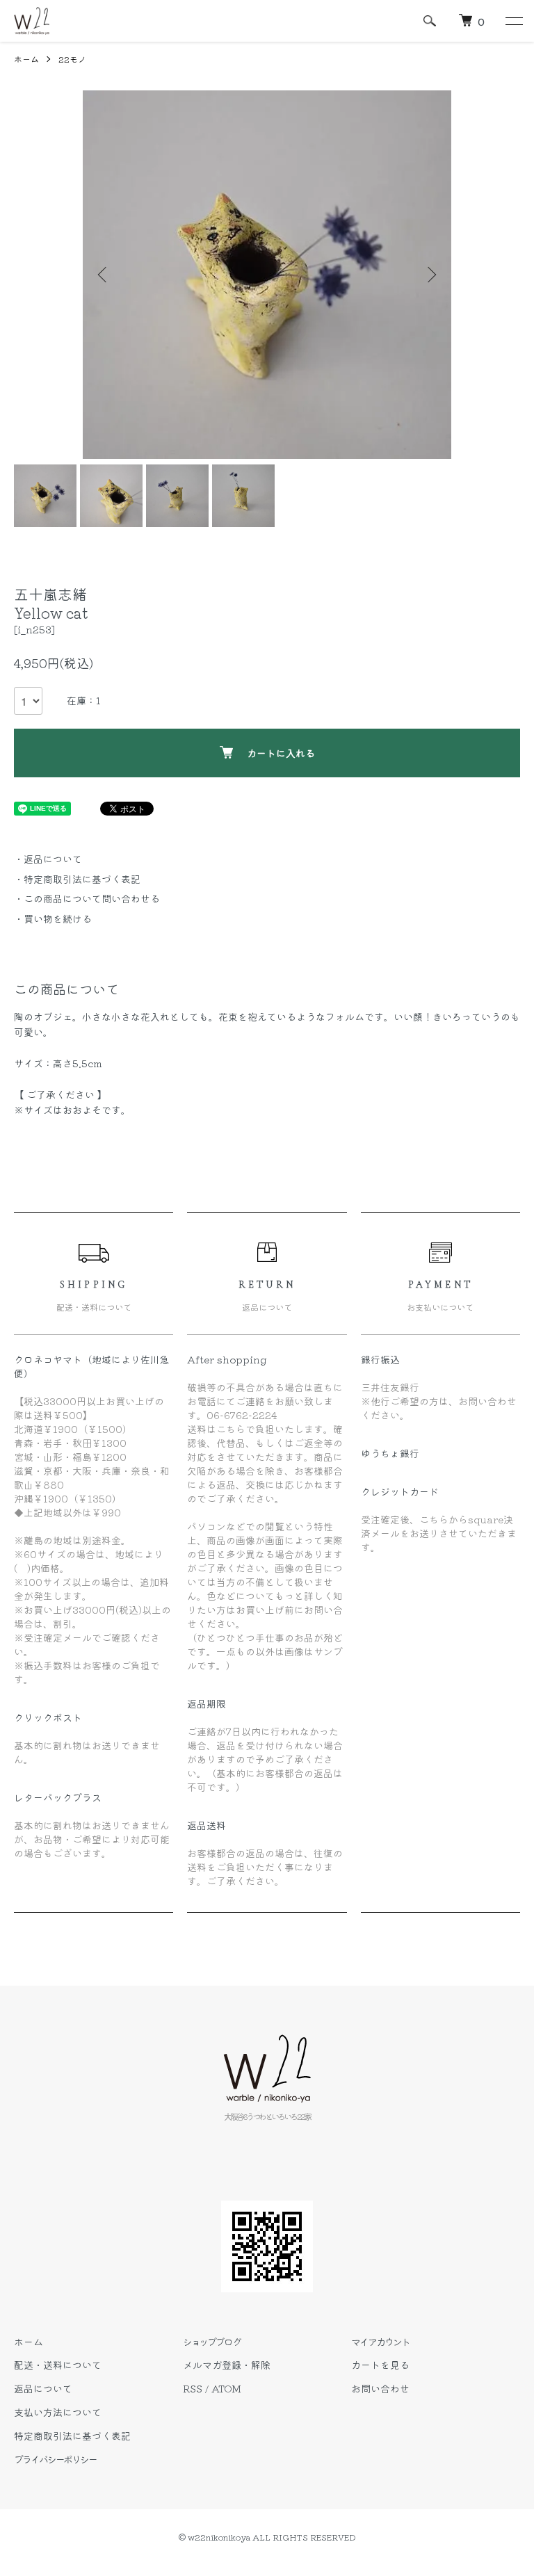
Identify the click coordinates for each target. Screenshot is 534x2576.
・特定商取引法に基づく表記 (77, 879)
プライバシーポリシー (55, 2459)
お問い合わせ (380, 2388)
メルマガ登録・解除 (227, 2365)
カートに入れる (281, 753)
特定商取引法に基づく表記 (72, 2436)
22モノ (72, 59)
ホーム (26, 59)
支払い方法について (58, 2412)
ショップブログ (212, 2342)
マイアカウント (380, 2342)
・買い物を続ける (53, 918)
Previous (104, 275)
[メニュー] (513, 21)
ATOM (226, 2388)
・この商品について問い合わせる (87, 898)
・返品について (48, 859)
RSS (193, 2388)
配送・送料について (58, 2365)
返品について (43, 2388)
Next (430, 275)
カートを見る (380, 2365)
